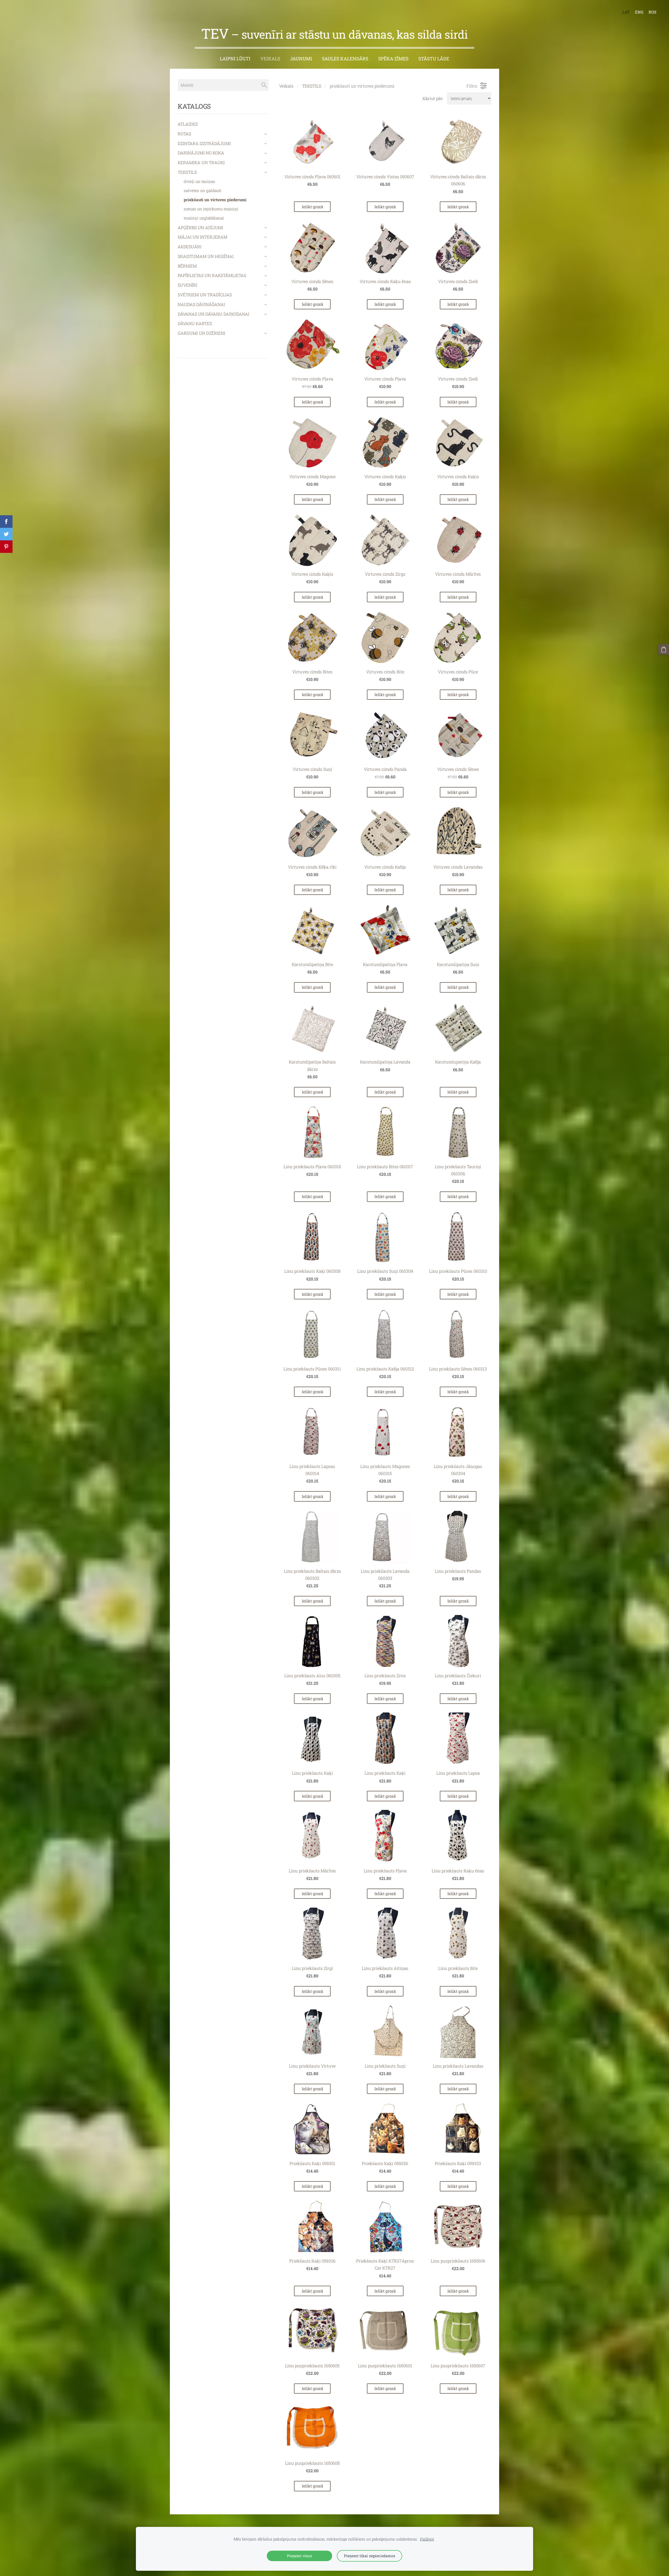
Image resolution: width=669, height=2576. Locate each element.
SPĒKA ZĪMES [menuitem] (393, 59)
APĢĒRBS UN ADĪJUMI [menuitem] (200, 227)
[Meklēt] (264, 85)
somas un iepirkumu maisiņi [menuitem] (211, 209)
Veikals (286, 86)
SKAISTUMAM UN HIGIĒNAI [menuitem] (206, 256)
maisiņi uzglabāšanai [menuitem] (204, 218)
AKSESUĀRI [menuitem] (190, 247)
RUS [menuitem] (653, 12)
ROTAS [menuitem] (184, 134)
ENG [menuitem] (639, 12)
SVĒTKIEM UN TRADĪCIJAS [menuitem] (205, 295)
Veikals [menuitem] (270, 59)
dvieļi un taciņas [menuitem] (199, 181)
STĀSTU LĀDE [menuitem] (434, 59)
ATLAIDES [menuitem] (188, 124)
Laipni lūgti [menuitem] (235, 59)
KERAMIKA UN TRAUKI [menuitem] (201, 162)
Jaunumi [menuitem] (301, 59)
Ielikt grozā (312, 207)
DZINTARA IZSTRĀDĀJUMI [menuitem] (204, 143)
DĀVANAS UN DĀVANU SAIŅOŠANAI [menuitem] (214, 314)
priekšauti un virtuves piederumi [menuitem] (215, 200)
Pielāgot (427, 2539)
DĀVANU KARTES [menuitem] (195, 323)
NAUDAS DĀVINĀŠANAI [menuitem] (201, 304)
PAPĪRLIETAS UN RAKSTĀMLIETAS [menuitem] (212, 275)
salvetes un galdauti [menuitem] (203, 190)
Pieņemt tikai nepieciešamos (370, 2556)
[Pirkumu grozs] (664, 649)
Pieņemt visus (299, 2556)
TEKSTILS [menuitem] (187, 172)
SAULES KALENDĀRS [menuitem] (345, 59)
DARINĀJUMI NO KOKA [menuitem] (201, 153)
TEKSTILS (312, 86)
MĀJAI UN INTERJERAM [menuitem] (203, 237)
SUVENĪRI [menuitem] (188, 285)
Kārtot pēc (433, 98)
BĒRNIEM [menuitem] (187, 266)
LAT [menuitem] (626, 12)
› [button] (266, 134)
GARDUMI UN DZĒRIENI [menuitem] (201, 333)
